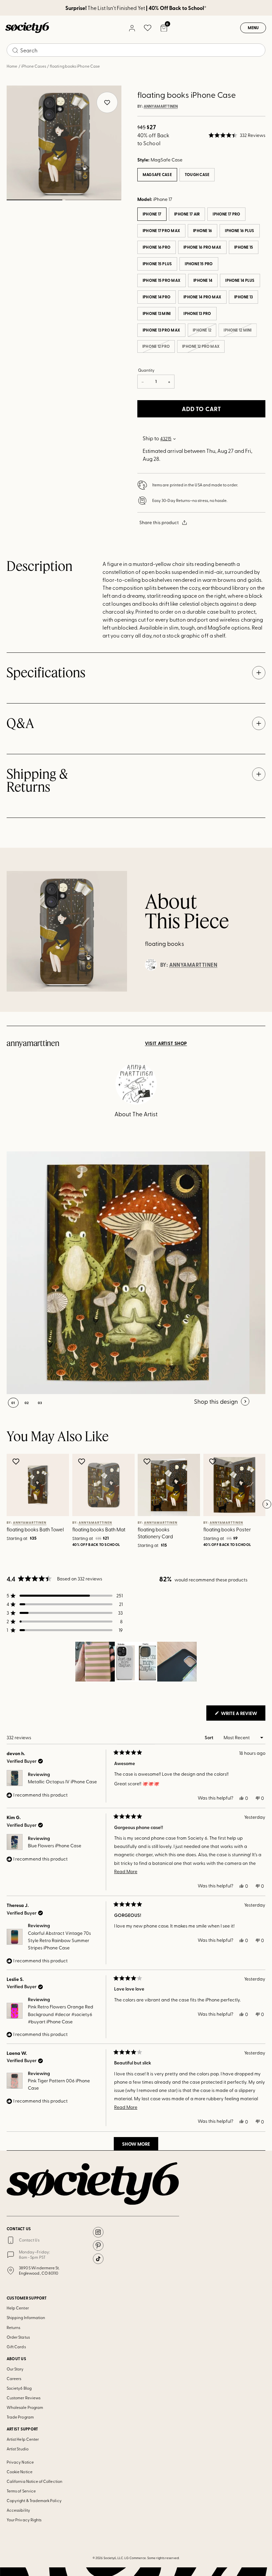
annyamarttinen (161, 106)
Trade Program (20, 2417)
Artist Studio (18, 2449)
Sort (209, 1737)
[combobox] (136, 50)
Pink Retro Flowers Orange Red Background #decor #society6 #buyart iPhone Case (61, 2014)
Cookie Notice (20, 2472)
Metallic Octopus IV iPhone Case (62, 1781)
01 (34, 200)
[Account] (132, 28)
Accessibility (18, 2510)
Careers (14, 2378)
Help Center (18, 2308)
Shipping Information (26, 2317)
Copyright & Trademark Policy (34, 2500)
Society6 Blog (19, 2388)
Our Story (15, 2369)
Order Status (18, 2337)
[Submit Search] (15, 50)
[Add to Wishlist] (17, 1461)
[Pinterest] (98, 2245)
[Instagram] (98, 2232)
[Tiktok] (98, 2259)
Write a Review (243, 1715)
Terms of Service (21, 2491)
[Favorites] (148, 28)
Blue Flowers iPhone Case (55, 1845)
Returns (13, 2327)
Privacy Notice (20, 2462)
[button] (237, 135)
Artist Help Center (23, 2439)
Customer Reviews (24, 2398)
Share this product (159, 522)
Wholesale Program (25, 2407)
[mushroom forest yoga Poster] (128, 1273)
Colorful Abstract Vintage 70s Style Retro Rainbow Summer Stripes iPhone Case (59, 1940)
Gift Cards (16, 2347)
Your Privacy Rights (24, 2520)
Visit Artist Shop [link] (166, 1043)
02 (93, 200)
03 (40, 1403)
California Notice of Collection (34, 2481)
